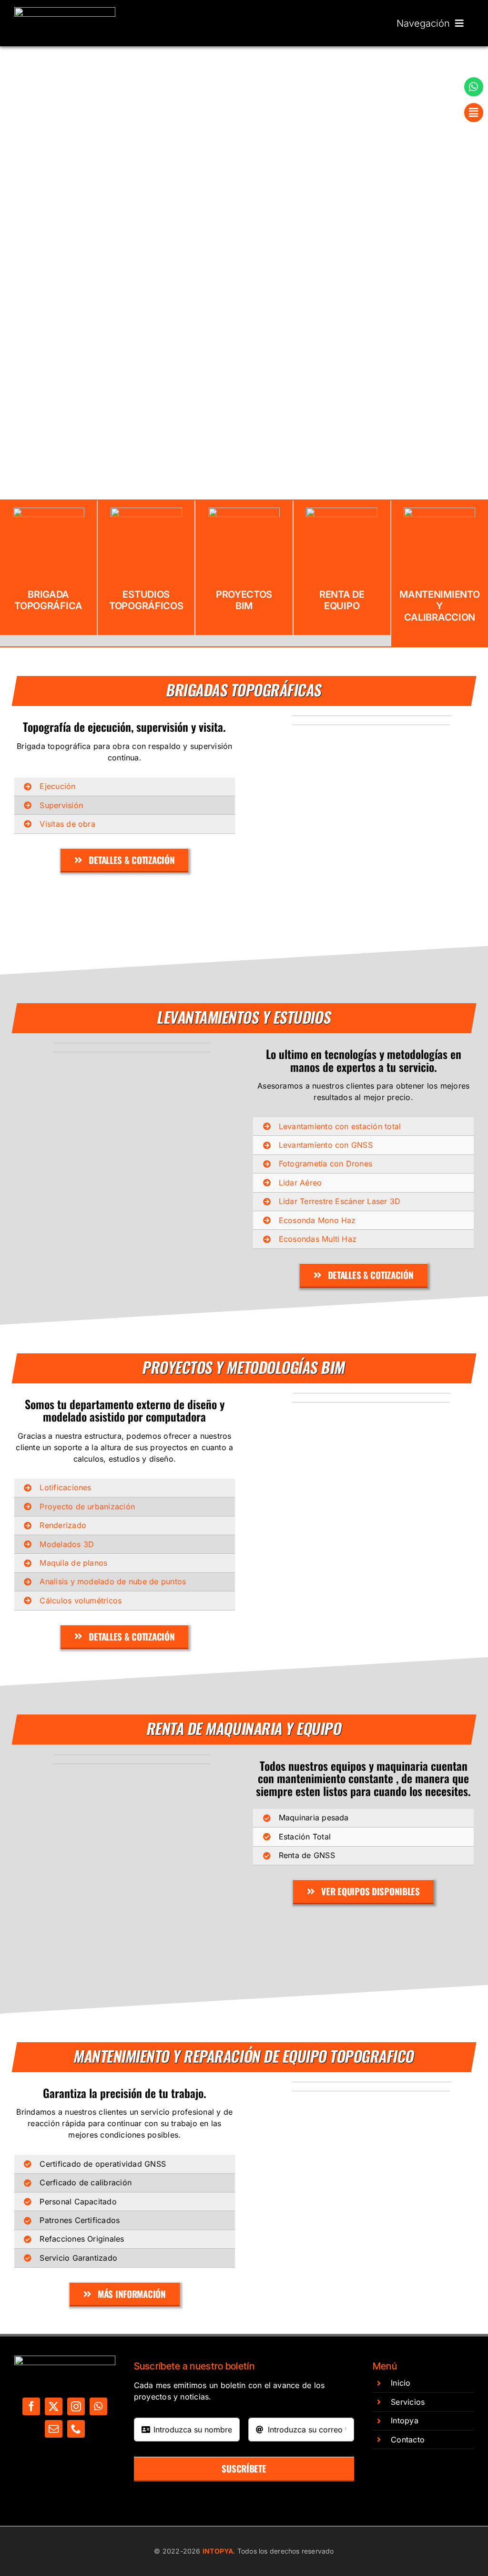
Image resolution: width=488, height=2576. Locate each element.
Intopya (405, 2420)
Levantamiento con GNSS (326, 1145)
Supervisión (61, 805)
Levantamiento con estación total (340, 1126)
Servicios (408, 2402)
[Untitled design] (65, 11)
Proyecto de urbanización (87, 1506)
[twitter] (54, 2406)
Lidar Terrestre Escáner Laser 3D (340, 1201)
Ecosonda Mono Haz (317, 1220)
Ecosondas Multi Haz (318, 1239)
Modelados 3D (67, 1544)
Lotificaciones (65, 1487)
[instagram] (76, 2406)
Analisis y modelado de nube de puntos (113, 1581)
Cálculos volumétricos (81, 1600)
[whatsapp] (98, 2406)
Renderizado (63, 1525)
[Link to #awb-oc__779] (474, 87)
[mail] (54, 2429)
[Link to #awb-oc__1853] (474, 113)
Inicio (401, 2383)
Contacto (408, 2440)
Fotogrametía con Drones (326, 1163)
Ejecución (57, 786)
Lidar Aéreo (300, 1183)
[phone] (76, 2429)
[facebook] (31, 2406)
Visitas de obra (67, 824)
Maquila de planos (73, 1563)
